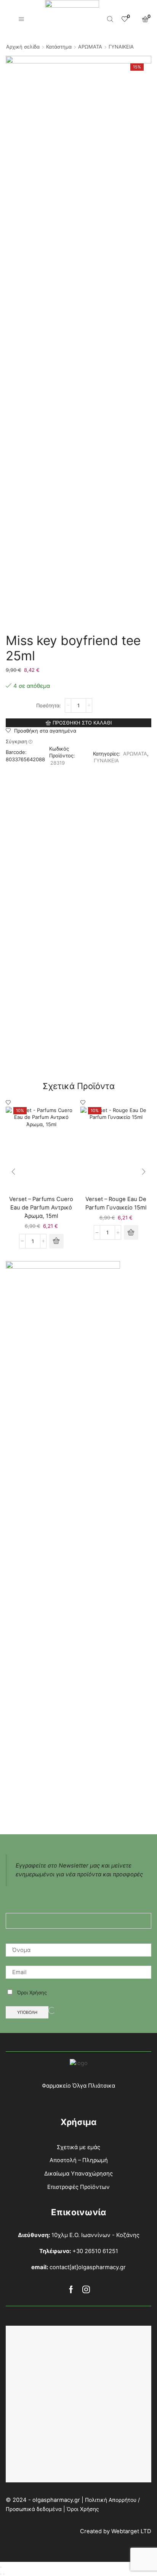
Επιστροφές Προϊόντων (78, 2187)
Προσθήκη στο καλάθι (82, 723)
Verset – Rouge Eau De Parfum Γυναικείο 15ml (116, 1203)
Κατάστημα (59, 47)
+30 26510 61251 (95, 2251)
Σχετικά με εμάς (78, 2147)
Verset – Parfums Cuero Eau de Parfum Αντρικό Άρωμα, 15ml (41, 1208)
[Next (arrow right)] (4, 2574)
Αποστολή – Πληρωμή (79, 2160)
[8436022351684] (41, 1148)
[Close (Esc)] (1, 2567)
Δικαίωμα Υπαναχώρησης (78, 2174)
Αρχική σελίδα (23, 47)
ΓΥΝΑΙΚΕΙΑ (121, 47)
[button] (56, 1241)
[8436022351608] (116, 1148)
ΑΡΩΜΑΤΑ (90, 47)
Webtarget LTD (131, 2531)
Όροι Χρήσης (31, 1992)
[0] (124, 19)
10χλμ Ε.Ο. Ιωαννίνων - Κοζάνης (95, 2235)
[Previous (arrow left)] (1, 2574)
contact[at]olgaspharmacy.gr (88, 2267)
